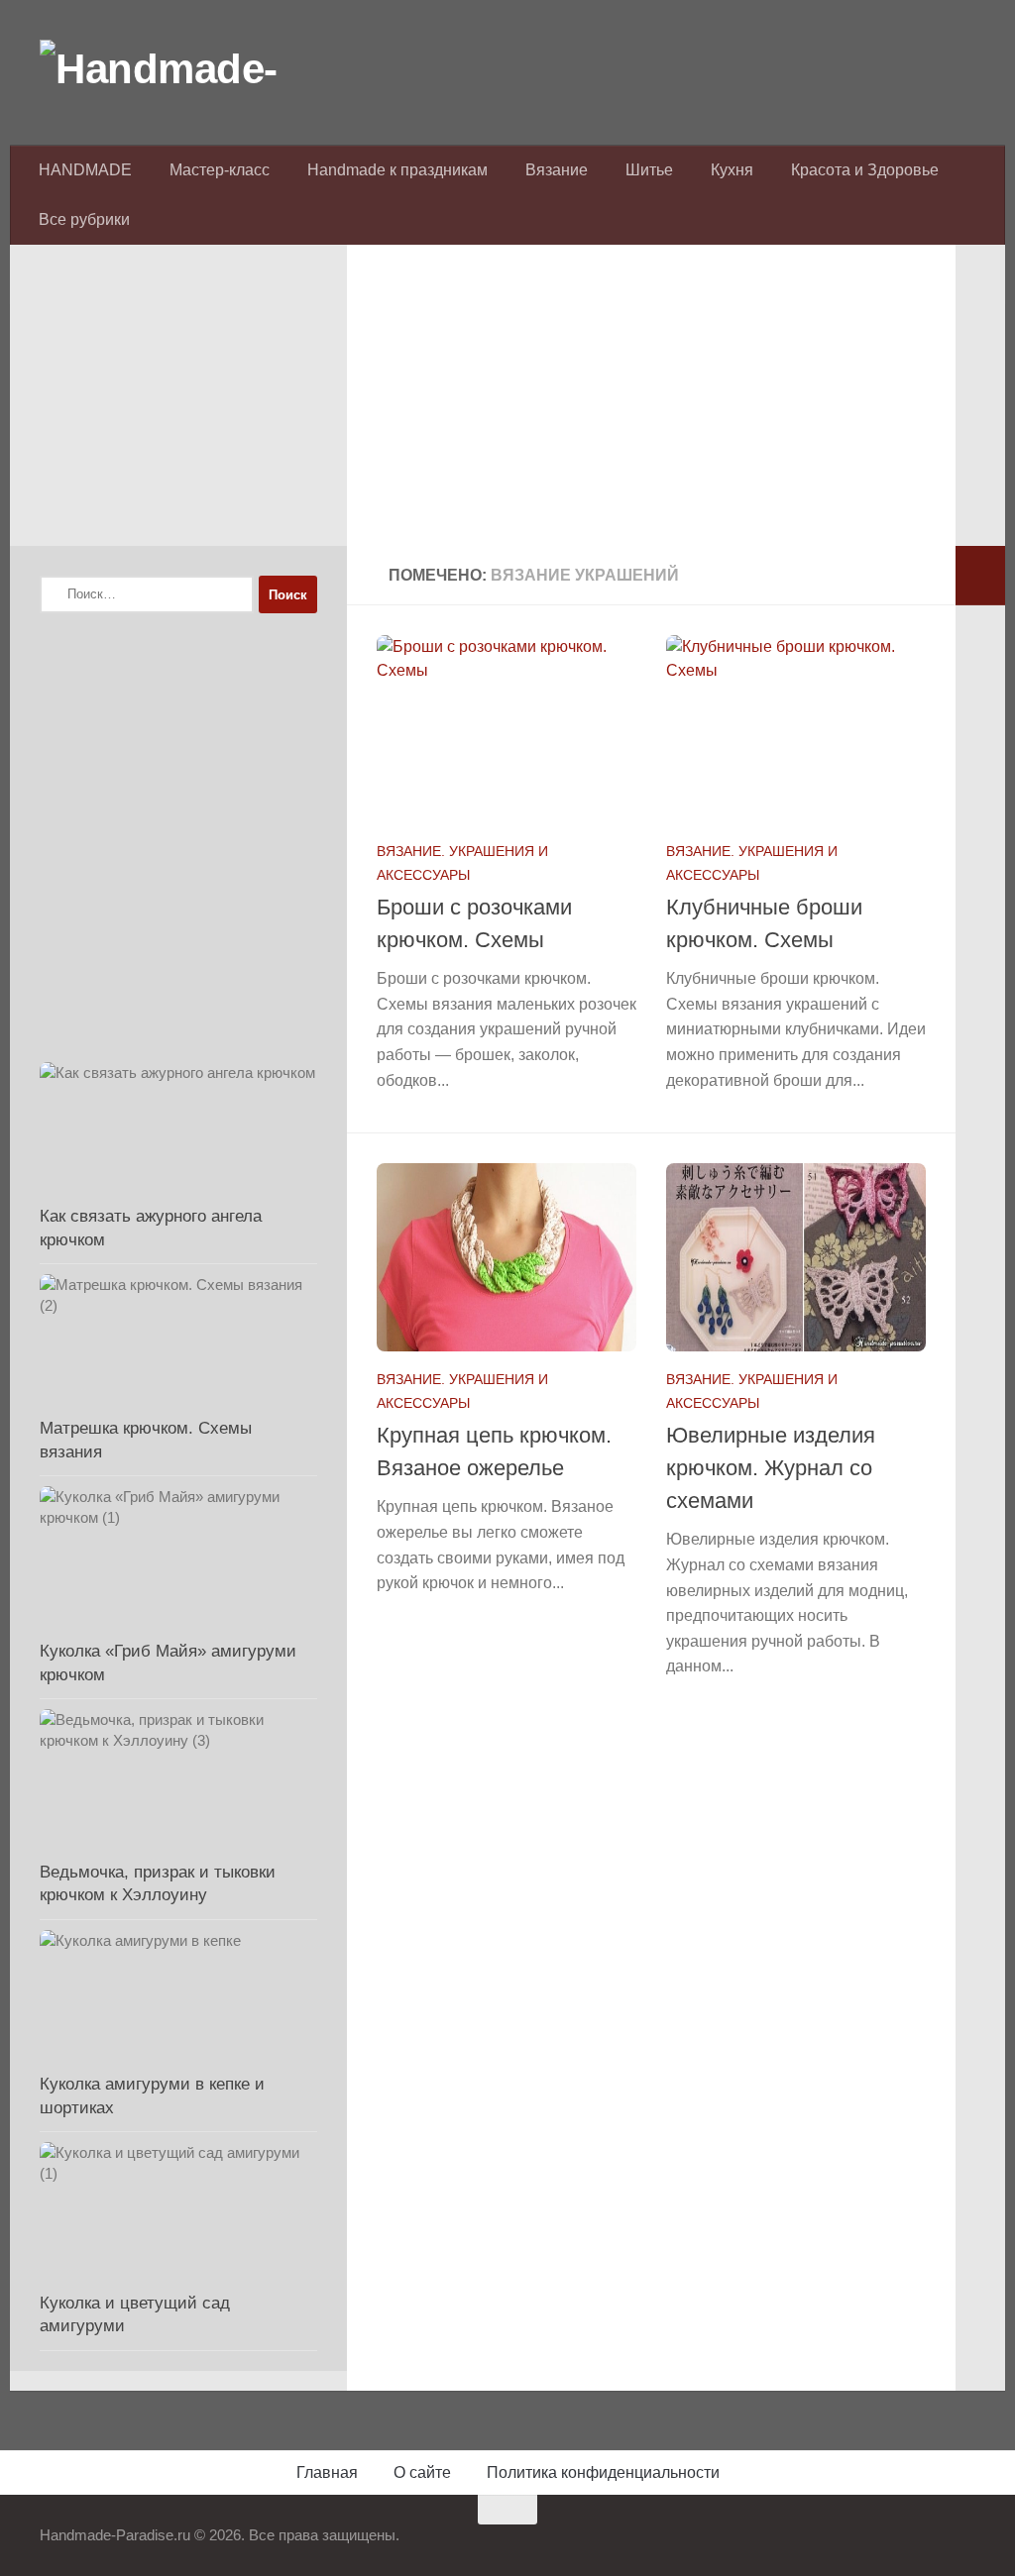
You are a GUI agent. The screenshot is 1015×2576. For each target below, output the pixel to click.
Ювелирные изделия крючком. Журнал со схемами (771, 1468)
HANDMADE (85, 170)
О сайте (422, 2472)
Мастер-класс (220, 170)
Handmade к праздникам (397, 170)
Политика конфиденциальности (603, 2472)
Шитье (649, 170)
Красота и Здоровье (865, 170)
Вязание (557, 170)
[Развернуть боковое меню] (980, 576)
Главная (327, 2472)
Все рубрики (84, 219)
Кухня (732, 170)
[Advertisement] (651, 407)
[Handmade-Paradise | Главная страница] (188, 69)
